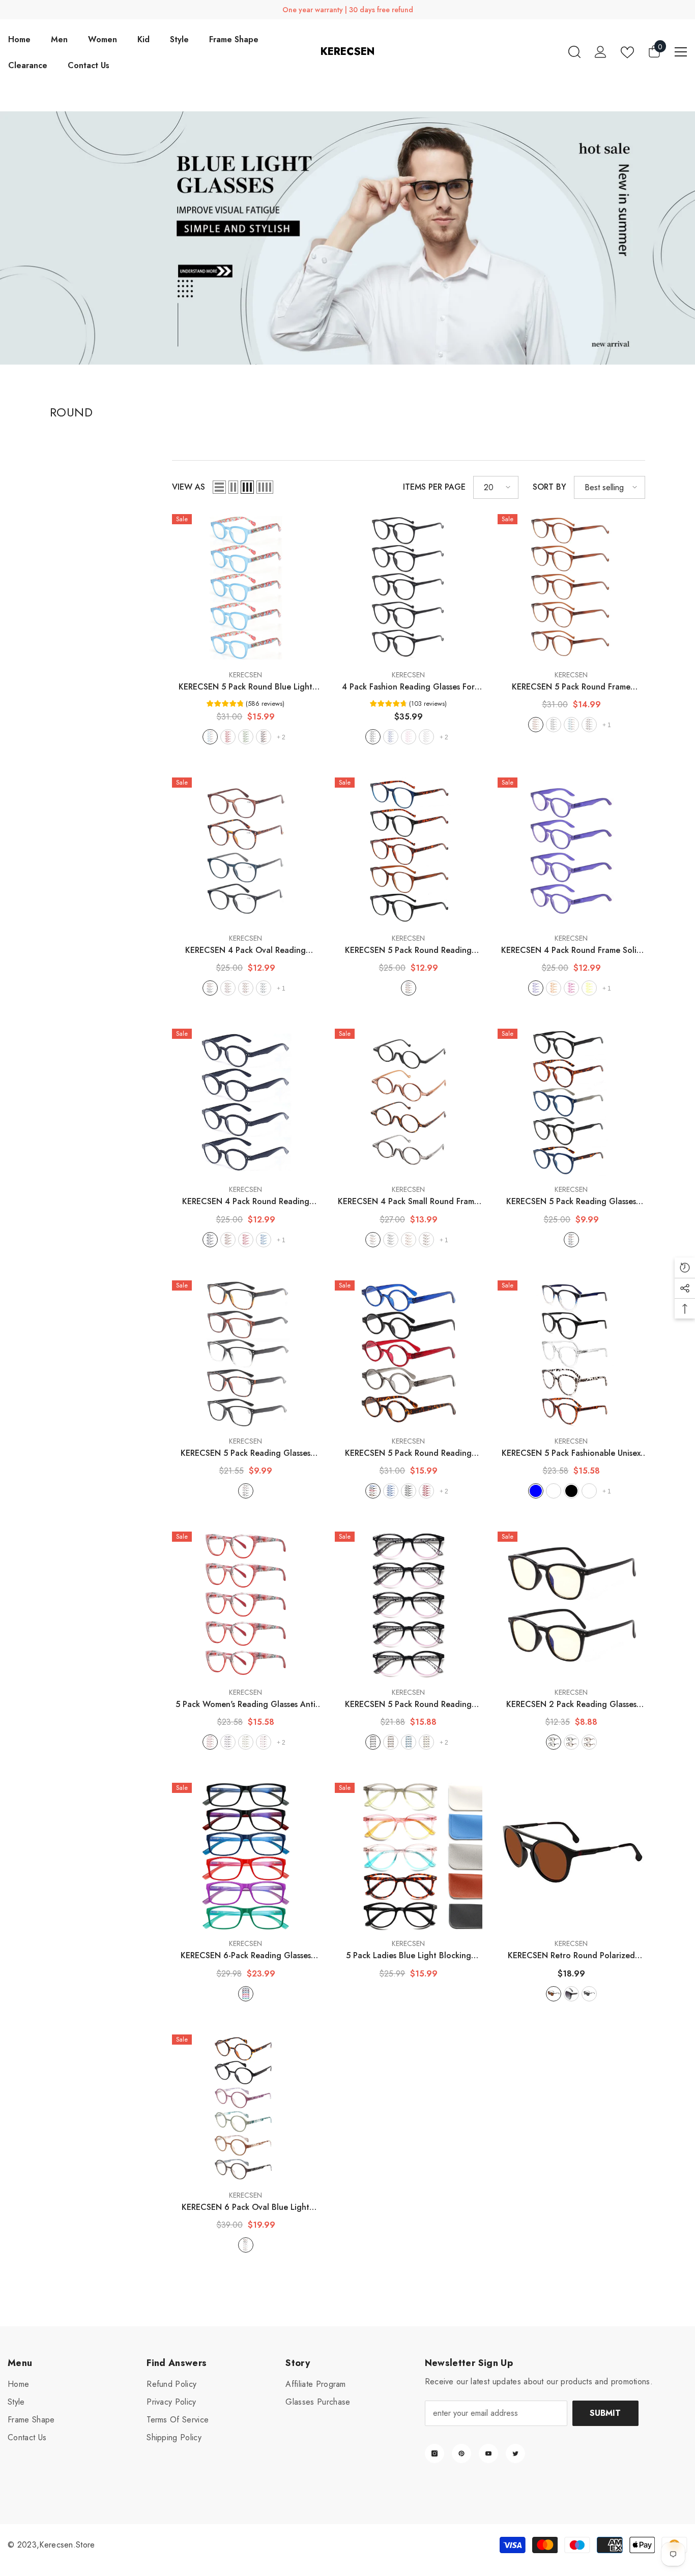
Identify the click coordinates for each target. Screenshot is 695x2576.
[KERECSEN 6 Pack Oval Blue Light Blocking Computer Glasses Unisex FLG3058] (246, 2108)
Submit (605, 2413)
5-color (409, 988)
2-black (554, 1742)
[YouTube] (488, 2453)
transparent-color (554, 1491)
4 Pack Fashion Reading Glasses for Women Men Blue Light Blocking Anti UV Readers (408, 687)
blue (210, 737)
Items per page (434, 487)
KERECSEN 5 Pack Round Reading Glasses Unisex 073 (408, 950)
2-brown (589, 1742)
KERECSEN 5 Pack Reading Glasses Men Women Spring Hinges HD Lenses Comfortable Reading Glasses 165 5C (246, 1453)
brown (536, 725)
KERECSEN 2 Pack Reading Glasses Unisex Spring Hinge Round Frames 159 (571, 1704)
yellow (589, 988)
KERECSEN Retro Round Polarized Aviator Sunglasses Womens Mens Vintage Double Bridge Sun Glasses (571, 1956)
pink (409, 737)
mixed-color (571, 1742)
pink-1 (264, 1742)
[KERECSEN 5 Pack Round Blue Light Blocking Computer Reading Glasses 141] (246, 588)
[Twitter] (515, 2453)
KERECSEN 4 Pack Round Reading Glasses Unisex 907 (246, 1202)
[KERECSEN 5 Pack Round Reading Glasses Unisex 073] (409, 851)
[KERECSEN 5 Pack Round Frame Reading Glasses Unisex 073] (571, 588)
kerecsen (245, 675)
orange (554, 988)
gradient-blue (536, 1491)
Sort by (549, 487)
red (228, 737)
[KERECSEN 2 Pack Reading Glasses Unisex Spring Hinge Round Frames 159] (571, 1605)
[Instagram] (435, 2453)
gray (426, 737)
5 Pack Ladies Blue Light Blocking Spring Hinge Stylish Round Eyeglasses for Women (408, 1956)
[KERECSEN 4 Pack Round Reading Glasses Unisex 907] (246, 1102)
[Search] (574, 52)
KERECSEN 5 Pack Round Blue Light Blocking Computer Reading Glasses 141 (246, 687)
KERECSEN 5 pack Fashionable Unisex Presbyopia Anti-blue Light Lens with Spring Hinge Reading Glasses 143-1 (571, 1453)
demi (246, 988)
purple (536, 988)
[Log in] (601, 52)
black (264, 737)
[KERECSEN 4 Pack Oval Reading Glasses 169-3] (246, 851)
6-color (246, 1994)
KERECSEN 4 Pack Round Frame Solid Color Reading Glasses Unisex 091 (571, 950)
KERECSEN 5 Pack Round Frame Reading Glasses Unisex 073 (571, 687)
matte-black (571, 1994)
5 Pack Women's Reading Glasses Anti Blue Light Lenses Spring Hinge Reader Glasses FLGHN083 (245, 1704)
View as (189, 487)
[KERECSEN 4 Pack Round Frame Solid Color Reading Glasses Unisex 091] (571, 851)
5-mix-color (246, 1491)
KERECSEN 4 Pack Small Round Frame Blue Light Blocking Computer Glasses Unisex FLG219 (409, 1202)
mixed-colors (589, 1491)
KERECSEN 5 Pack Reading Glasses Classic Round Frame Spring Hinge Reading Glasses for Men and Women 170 (571, 1202)
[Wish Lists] (627, 52)
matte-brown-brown (554, 1994)
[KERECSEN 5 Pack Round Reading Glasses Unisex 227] (409, 1354)
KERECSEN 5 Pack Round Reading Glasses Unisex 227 (408, 1453)
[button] (219, 487)
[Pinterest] (461, 2453)
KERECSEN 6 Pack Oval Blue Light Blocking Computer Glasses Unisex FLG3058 (245, 2207)
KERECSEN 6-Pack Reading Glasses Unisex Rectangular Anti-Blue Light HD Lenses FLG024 (245, 1956)
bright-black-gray (589, 1994)
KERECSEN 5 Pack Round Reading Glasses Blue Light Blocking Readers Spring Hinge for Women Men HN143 (408, 1704)
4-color (210, 988)
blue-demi (571, 725)
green (246, 737)
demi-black (589, 725)
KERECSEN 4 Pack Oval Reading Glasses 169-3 (245, 950)
